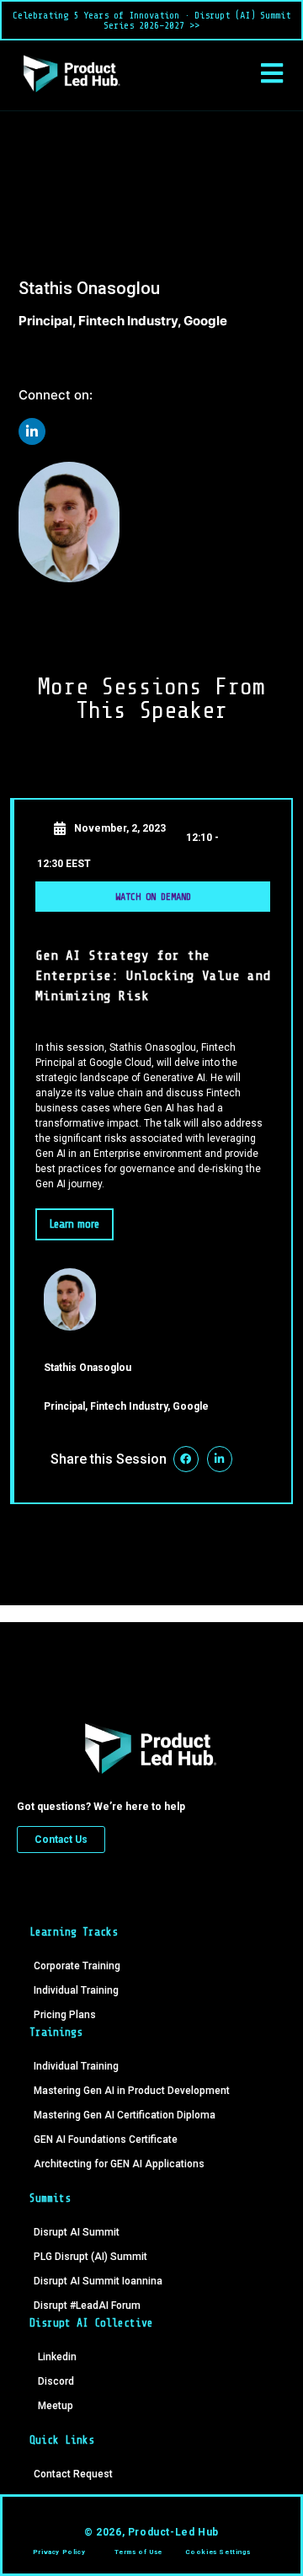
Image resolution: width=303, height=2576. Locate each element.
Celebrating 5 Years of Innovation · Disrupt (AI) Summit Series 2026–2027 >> (151, 20)
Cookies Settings (218, 2552)
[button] (271, 73)
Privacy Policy (59, 2552)
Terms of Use (138, 2552)
